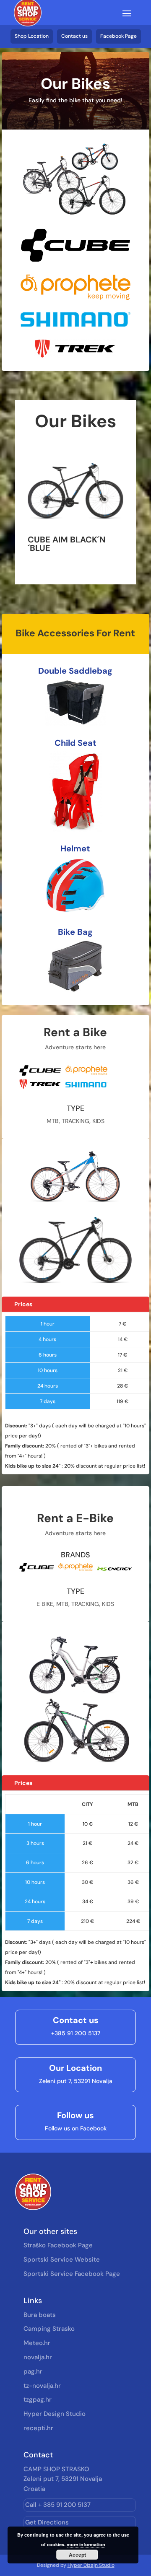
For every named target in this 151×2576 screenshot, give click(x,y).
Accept (77, 2555)
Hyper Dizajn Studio (91, 2565)
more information (86, 2544)
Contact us (74, 36)
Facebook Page (118, 36)
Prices (23, 1304)
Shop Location (32, 36)
